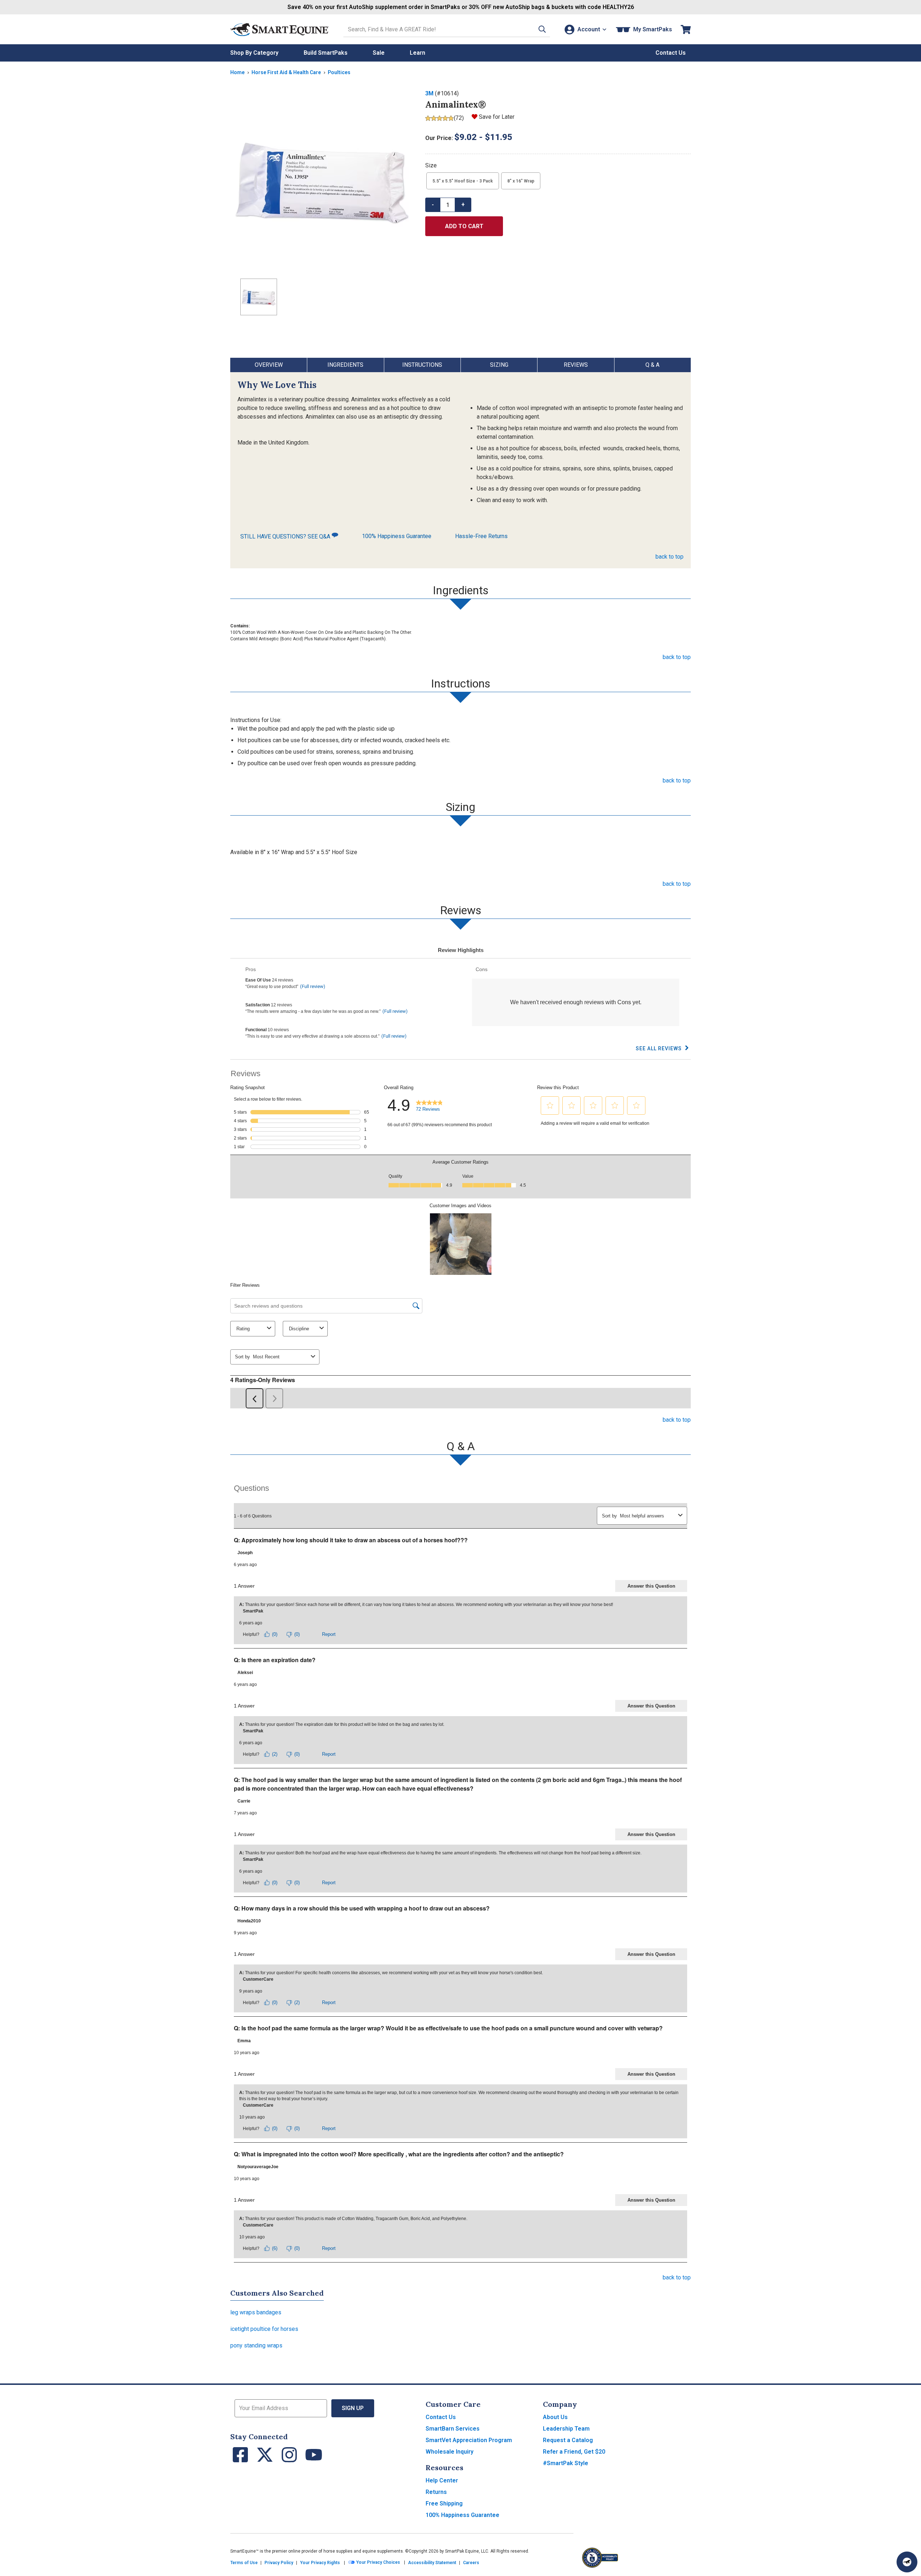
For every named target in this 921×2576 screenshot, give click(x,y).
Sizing (499, 365)
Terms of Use (244, 2563)
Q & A (652, 365)
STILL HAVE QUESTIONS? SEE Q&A (286, 536)
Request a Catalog (568, 2440)
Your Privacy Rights (320, 2563)
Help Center (442, 2480)
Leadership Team (566, 2429)
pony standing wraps (256, 2345)
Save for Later (497, 117)
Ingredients (345, 365)
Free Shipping (444, 2503)
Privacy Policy (279, 2563)
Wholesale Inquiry (450, 2452)
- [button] (433, 205)
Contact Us (441, 2417)
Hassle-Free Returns (481, 536)
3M (429, 93)
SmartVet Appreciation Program (469, 2440)
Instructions (422, 365)
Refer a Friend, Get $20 (574, 2452)
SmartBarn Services (453, 2429)
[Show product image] (322, 181)
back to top (670, 557)
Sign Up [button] (353, 2408)
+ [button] (463, 205)
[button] (542, 29)
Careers (471, 2563)
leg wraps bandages (256, 2312)
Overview (269, 365)
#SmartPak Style (566, 2463)
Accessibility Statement (432, 2563)
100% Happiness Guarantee (397, 536)
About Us (555, 2417)
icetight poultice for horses (264, 2329)
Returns (436, 2492)
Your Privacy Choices (378, 2562)
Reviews (576, 365)
